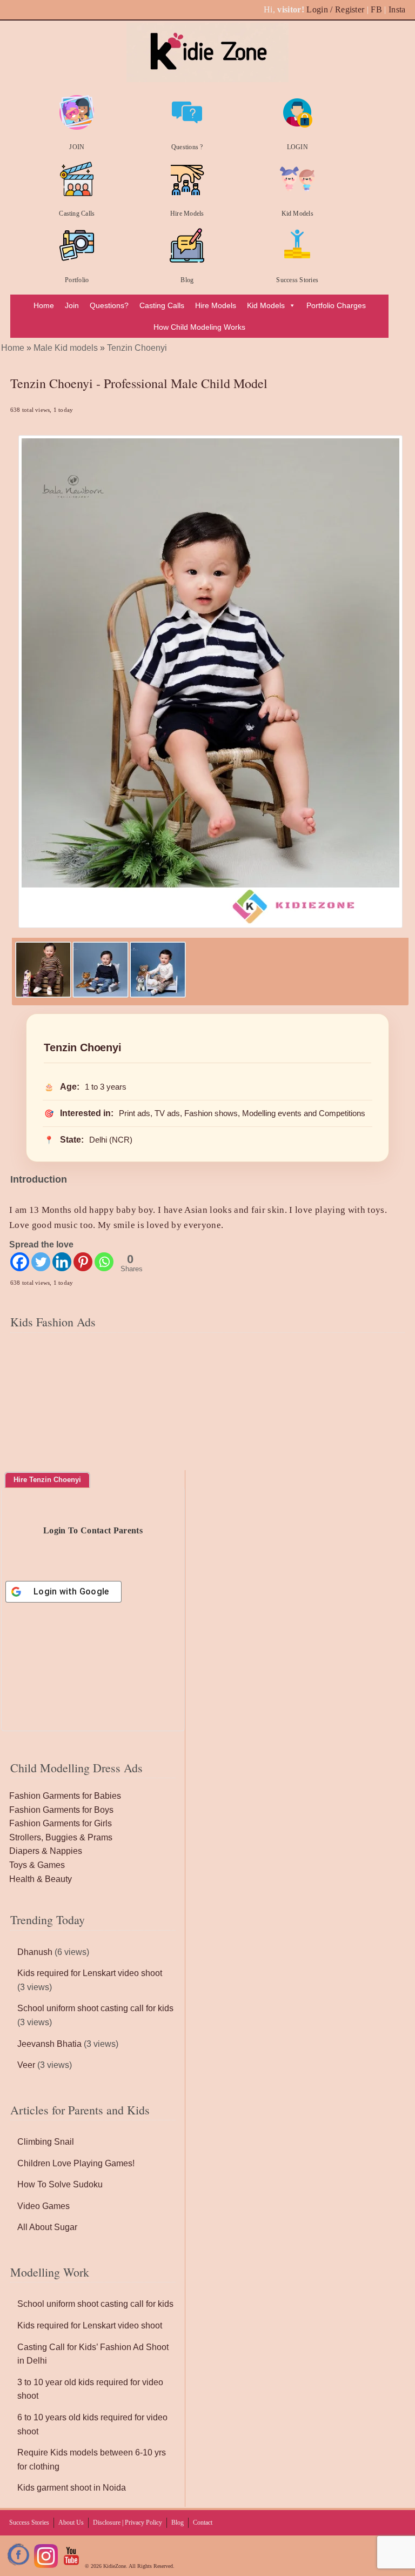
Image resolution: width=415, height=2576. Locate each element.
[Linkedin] (62, 1262)
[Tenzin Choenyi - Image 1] (43, 995)
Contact (203, 2522)
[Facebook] (20, 1262)
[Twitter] (41, 1262)
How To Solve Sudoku (60, 2184)
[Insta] (46, 2566)
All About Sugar (47, 2227)
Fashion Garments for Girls (61, 1823)
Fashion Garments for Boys (61, 1810)
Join (72, 305)
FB (376, 9)
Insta (397, 9)
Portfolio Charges (336, 305)
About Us (71, 2522)
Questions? (109, 305)
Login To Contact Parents (93, 1530)
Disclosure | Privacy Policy (128, 2522)
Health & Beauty (41, 1879)
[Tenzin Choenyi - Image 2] (101, 995)
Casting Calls (77, 213)
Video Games (43, 2206)
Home (44, 305)
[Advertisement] (207, 1403)
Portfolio (77, 280)
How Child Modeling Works (199, 327)
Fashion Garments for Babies (65, 1796)
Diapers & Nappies (46, 1851)
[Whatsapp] (104, 1262)
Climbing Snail (46, 2142)
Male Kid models (66, 348)
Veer (26, 2065)
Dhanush (35, 1952)
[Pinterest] (83, 1262)
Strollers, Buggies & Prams (61, 1837)
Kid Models (297, 213)
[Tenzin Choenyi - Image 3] (158, 995)
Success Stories (297, 280)
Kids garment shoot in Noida (72, 2488)
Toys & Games (37, 1865)
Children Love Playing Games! (76, 2163)
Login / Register (335, 9)
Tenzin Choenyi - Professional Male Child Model (139, 383)
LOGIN (297, 147)
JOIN (77, 147)
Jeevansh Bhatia (49, 2044)
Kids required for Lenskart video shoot (90, 1973)
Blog (187, 280)
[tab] (47, 1480)
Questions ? (187, 147)
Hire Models (187, 213)
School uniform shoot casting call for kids (95, 2008)
